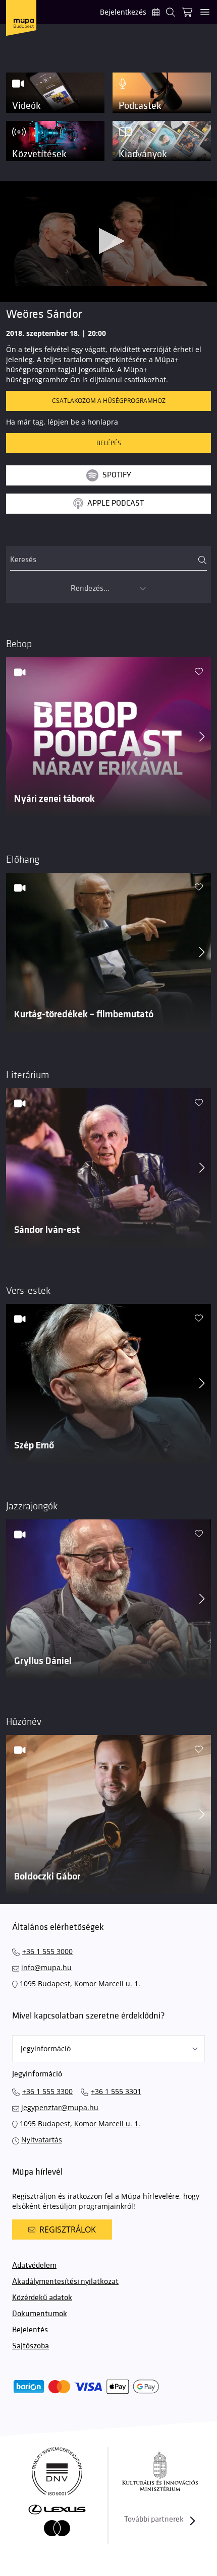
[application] (108, 242)
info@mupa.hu (46, 1967)
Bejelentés (30, 2330)
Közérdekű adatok (42, 2298)
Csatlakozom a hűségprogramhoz (109, 401)
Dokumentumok (40, 2314)
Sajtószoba (31, 2346)
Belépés (109, 443)
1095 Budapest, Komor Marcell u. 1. (80, 1983)
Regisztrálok (68, 2230)
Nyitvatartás (42, 2140)
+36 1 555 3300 (47, 2091)
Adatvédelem (34, 2266)
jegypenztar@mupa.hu (60, 2107)
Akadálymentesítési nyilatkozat (65, 2282)
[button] (109, 241)
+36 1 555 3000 (47, 1951)
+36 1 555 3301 (116, 2091)
